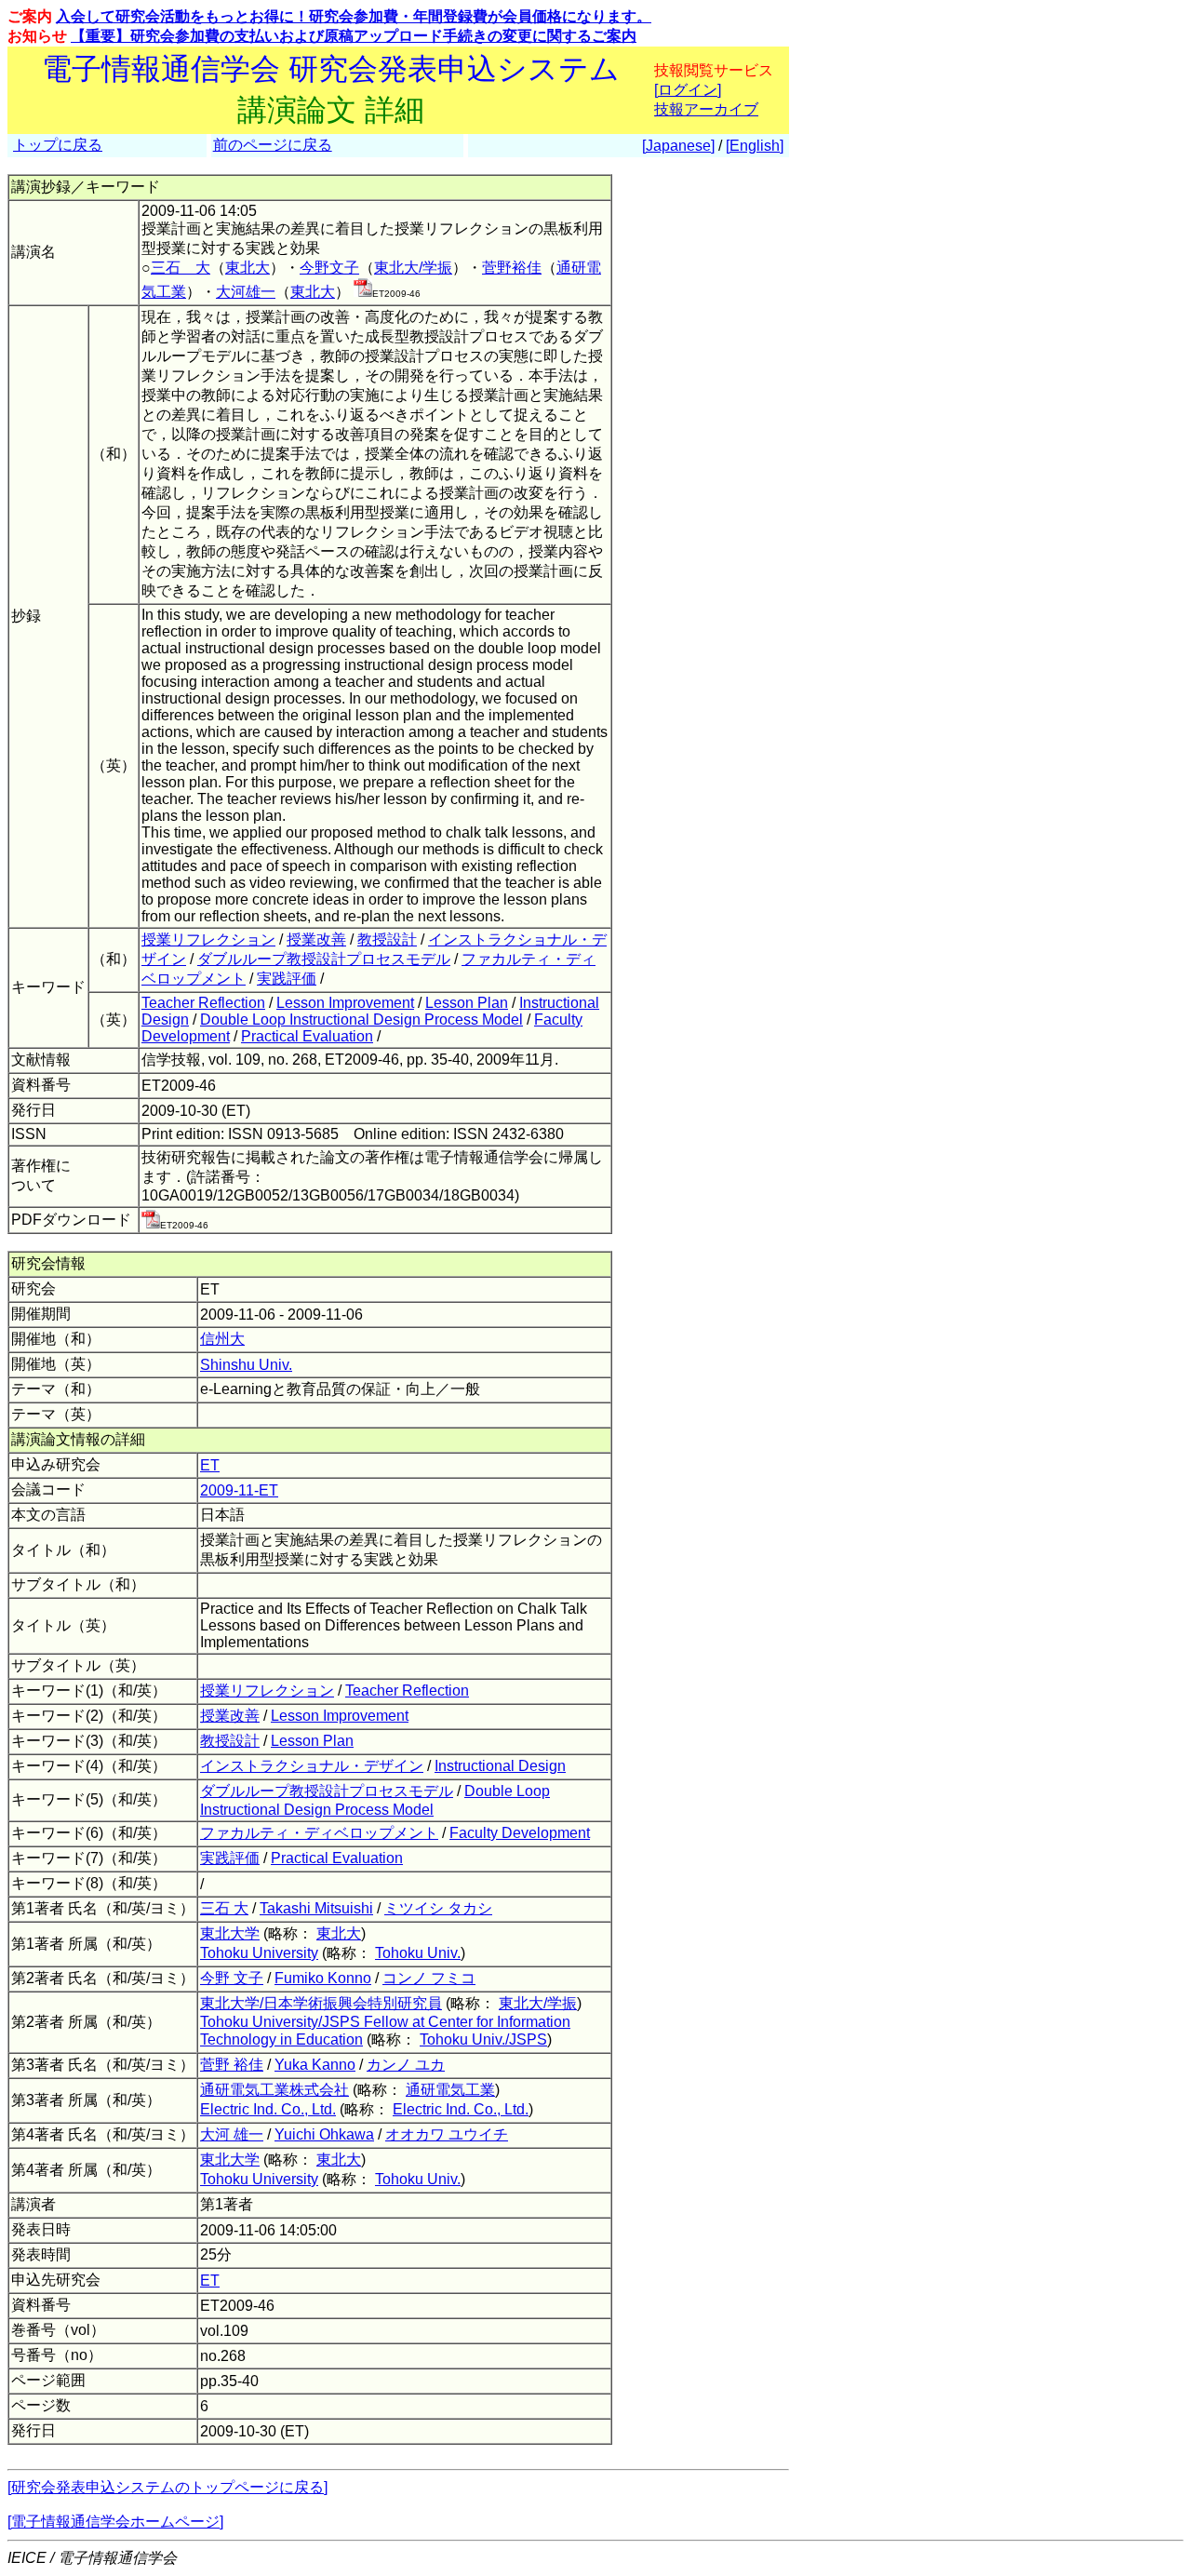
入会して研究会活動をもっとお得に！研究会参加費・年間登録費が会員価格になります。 (354, 16)
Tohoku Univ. (418, 1953)
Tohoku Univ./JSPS (483, 2039)
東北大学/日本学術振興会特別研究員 (321, 2003)
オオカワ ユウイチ (447, 2134)
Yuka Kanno (315, 2065)
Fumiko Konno (323, 1978)
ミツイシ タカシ (438, 1908)
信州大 (222, 1339)
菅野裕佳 (512, 268)
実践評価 (287, 979)
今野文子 (329, 268)
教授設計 (387, 939)
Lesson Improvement (345, 1003)
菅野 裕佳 (232, 2065)
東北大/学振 (413, 268)
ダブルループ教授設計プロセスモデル (324, 959)
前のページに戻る (273, 145)
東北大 (248, 268)
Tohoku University (259, 1953)
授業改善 (316, 939)
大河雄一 (246, 292)
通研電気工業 (450, 2090)
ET (210, 1465)
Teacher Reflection (203, 1003)
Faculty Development (520, 1833)
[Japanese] (678, 146)
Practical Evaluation (307, 1036)
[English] (755, 146)
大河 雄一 (232, 2134)
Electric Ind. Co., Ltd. (268, 2109)
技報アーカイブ (706, 109)
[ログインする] (363, 292)
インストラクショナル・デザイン (312, 1766)
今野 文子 (232, 1978)
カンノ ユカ (406, 2065)
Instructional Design (500, 1766)
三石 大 (181, 268)
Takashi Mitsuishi (316, 1908)
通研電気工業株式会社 (274, 2090)
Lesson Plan (467, 1003)
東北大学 (230, 1933)
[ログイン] (688, 90)
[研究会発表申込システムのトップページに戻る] (167, 2487)
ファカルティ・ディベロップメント (319, 1833)
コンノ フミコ (429, 1978)
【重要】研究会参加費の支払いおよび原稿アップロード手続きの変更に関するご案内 (354, 36)
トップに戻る (58, 145)
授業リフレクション (208, 939)
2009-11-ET (239, 1490)
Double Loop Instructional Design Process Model (361, 1020)
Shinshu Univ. (246, 1365)
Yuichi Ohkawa (324, 2134)
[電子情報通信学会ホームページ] (115, 2522)
